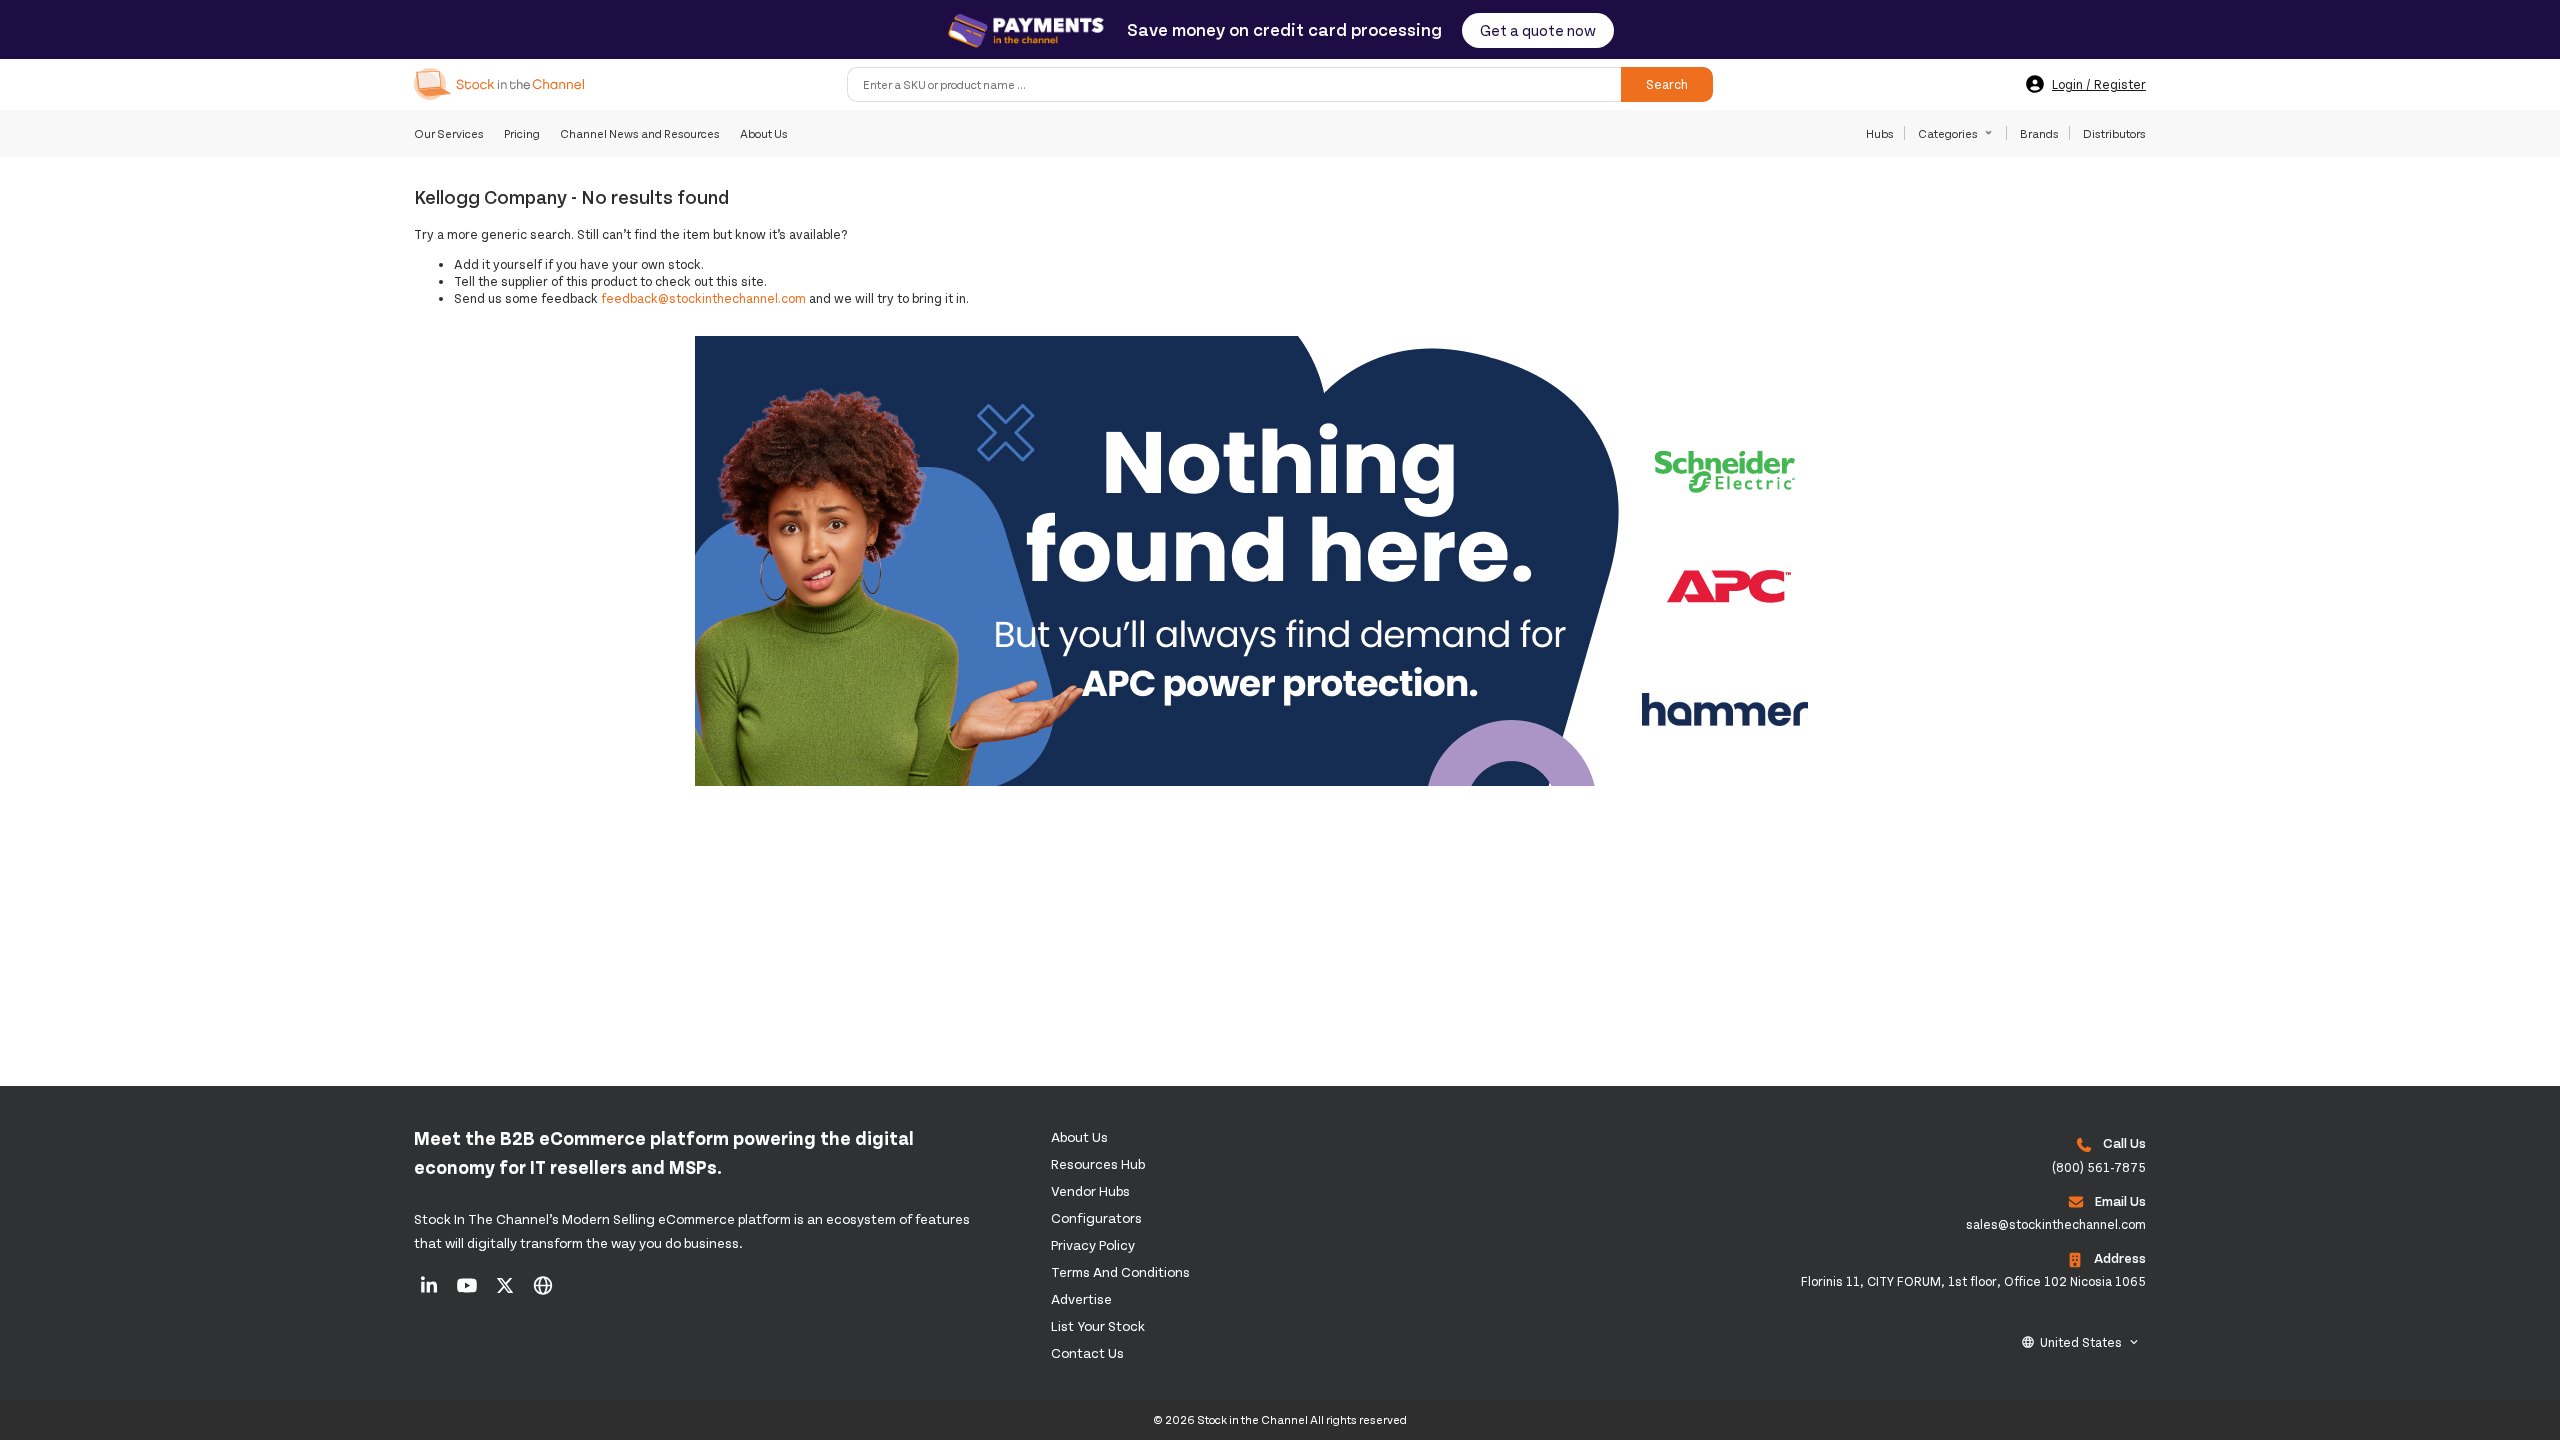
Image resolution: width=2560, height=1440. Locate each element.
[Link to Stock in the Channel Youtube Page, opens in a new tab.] (468, 1292)
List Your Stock (1098, 1325)
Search (1667, 84)
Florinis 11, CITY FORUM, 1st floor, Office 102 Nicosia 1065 (1973, 1281)
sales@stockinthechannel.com (2056, 1224)
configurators (1096, 1217)
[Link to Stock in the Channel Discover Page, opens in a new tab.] (543, 1292)
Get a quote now (1538, 29)
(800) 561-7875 (2099, 1167)
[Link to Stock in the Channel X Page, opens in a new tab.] (506, 1292)
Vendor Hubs (1090, 1190)
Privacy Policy (1093, 1244)
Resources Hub (1098, 1163)
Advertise (1081, 1298)
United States (2081, 1342)
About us (1079, 1136)
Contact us (1087, 1352)
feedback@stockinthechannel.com (703, 298)
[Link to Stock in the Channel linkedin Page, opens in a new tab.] (430, 1292)
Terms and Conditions (1120, 1271)
